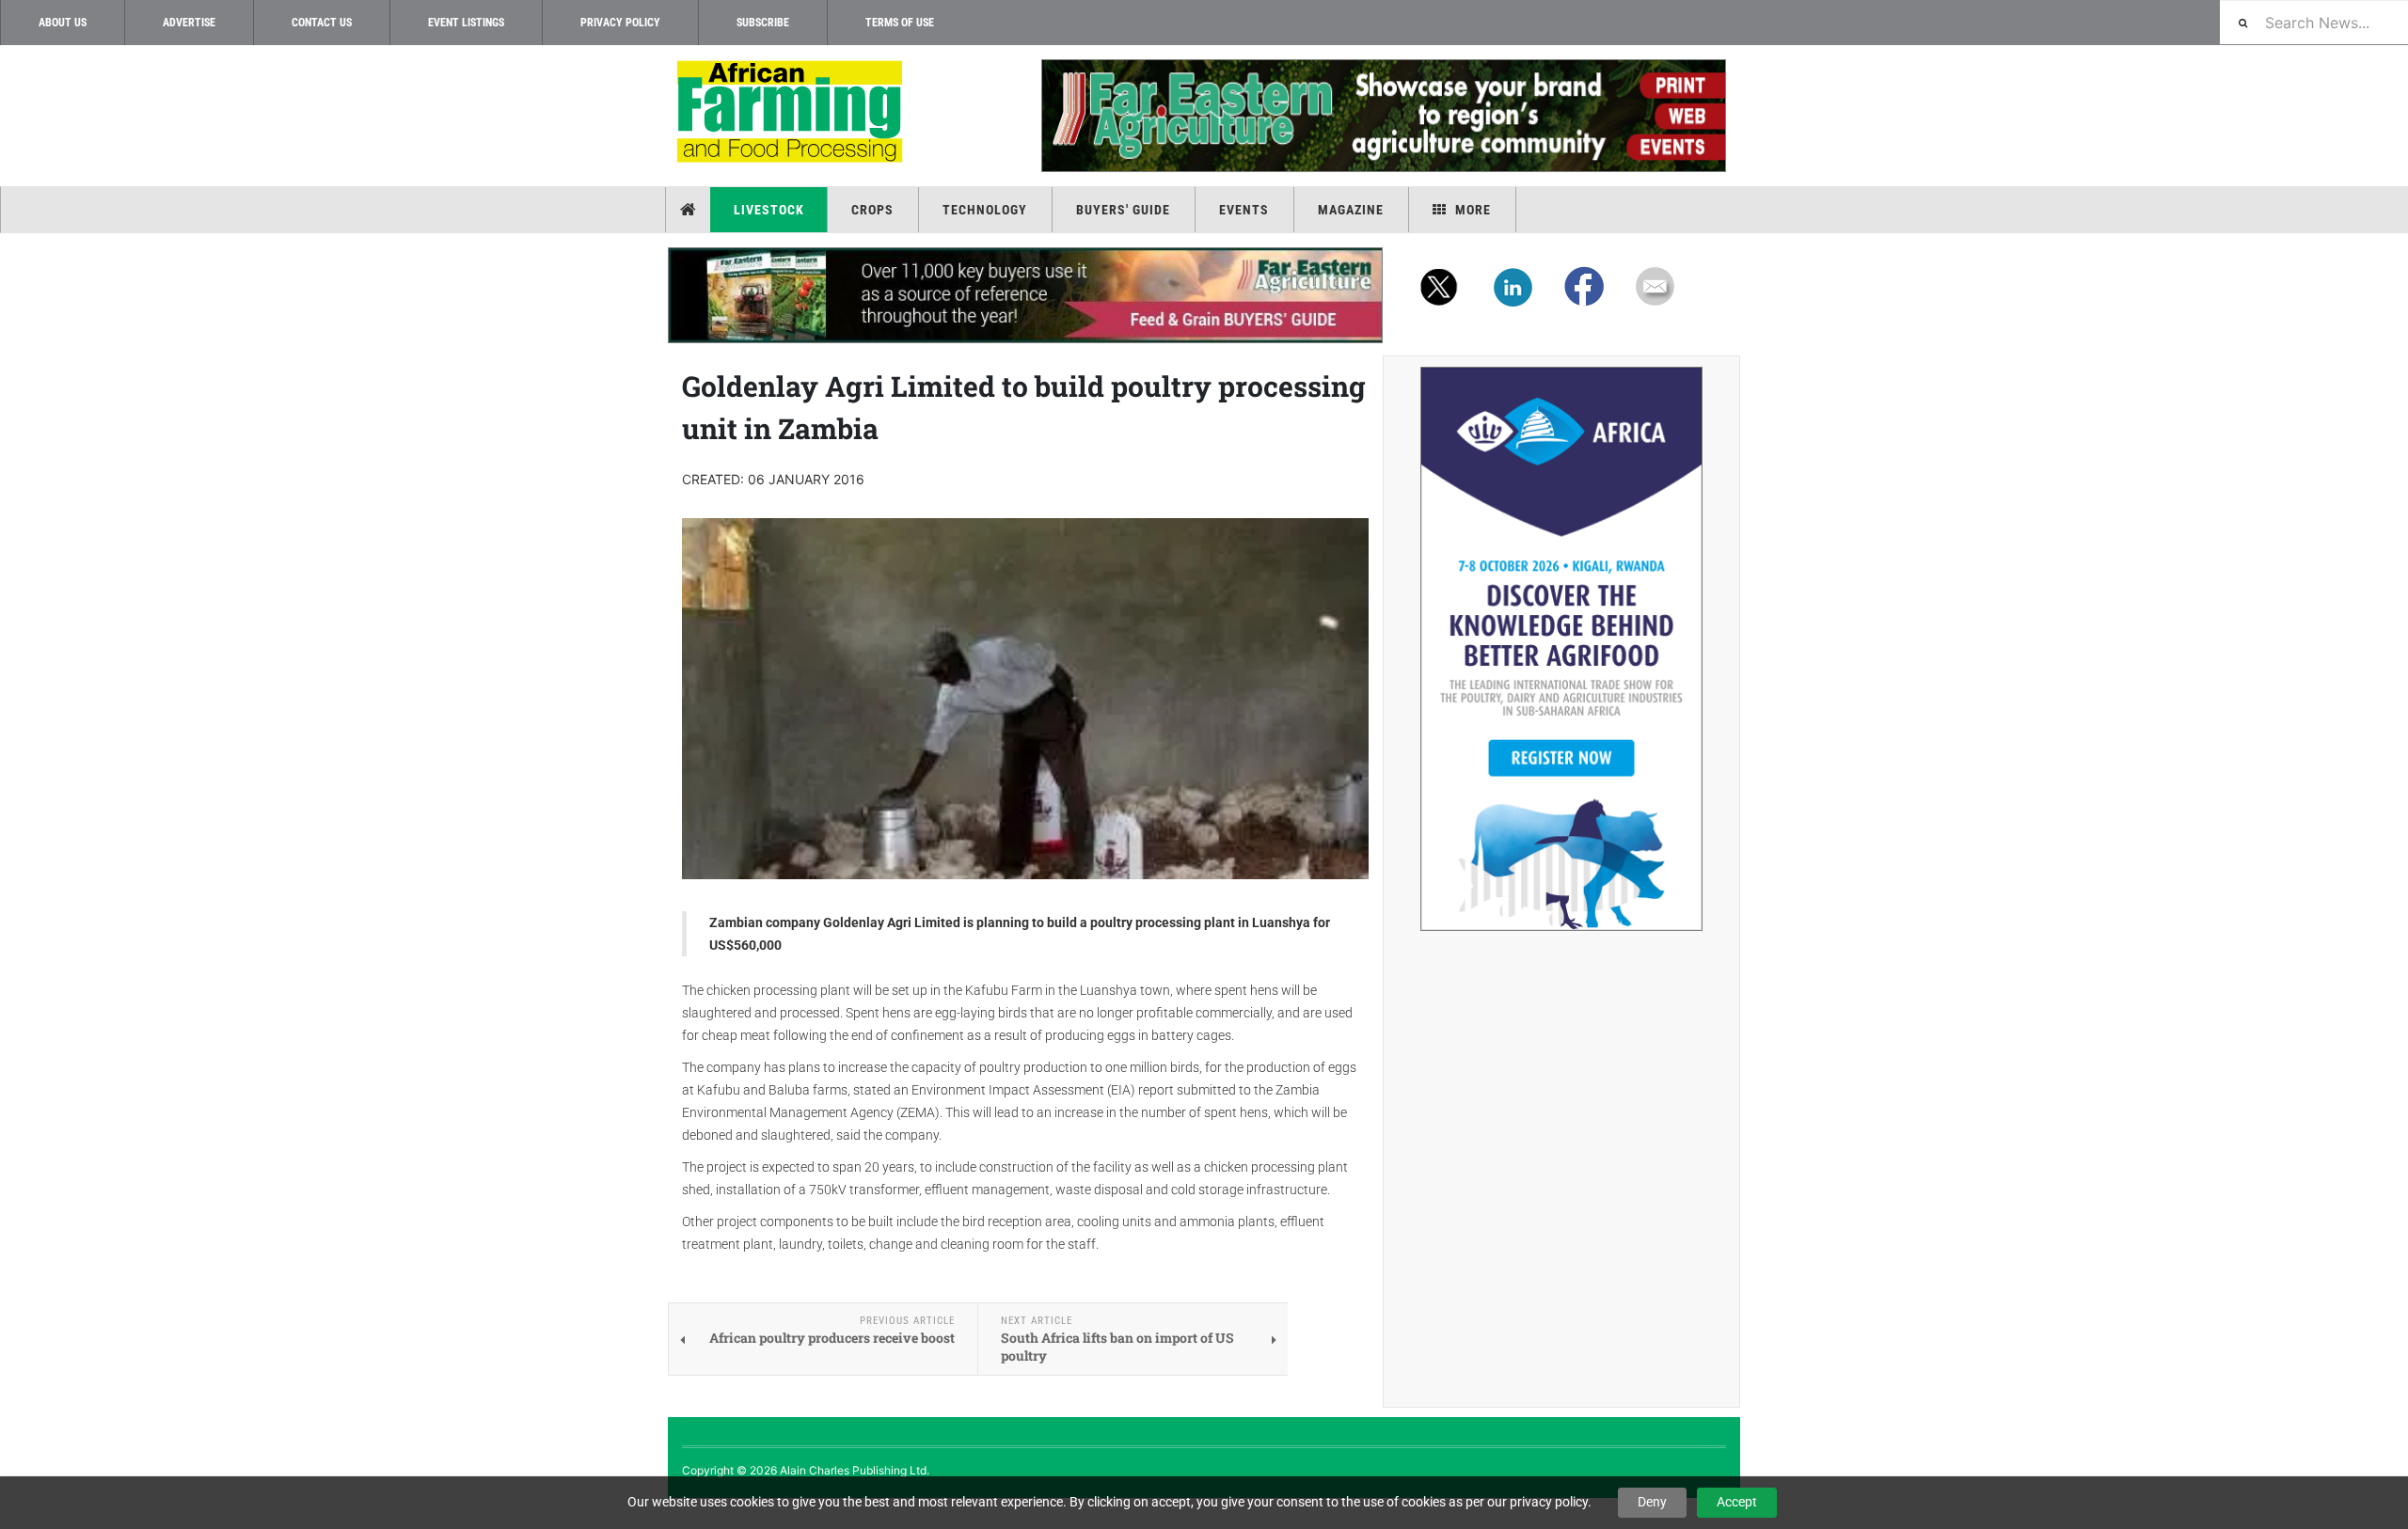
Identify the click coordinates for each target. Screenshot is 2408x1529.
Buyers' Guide (1123, 210)
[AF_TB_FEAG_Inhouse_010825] (1383, 116)
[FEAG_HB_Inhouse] (1025, 295)
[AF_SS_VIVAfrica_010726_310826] (1561, 649)
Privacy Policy (620, 23)
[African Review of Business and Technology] (792, 113)
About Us (63, 23)
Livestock (769, 210)
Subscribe (763, 23)
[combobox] (2314, 22)
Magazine (1351, 210)
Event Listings (466, 23)
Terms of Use (900, 23)
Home (690, 210)
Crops (872, 210)
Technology (985, 210)
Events (1244, 210)
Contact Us (322, 23)
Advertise (189, 23)
